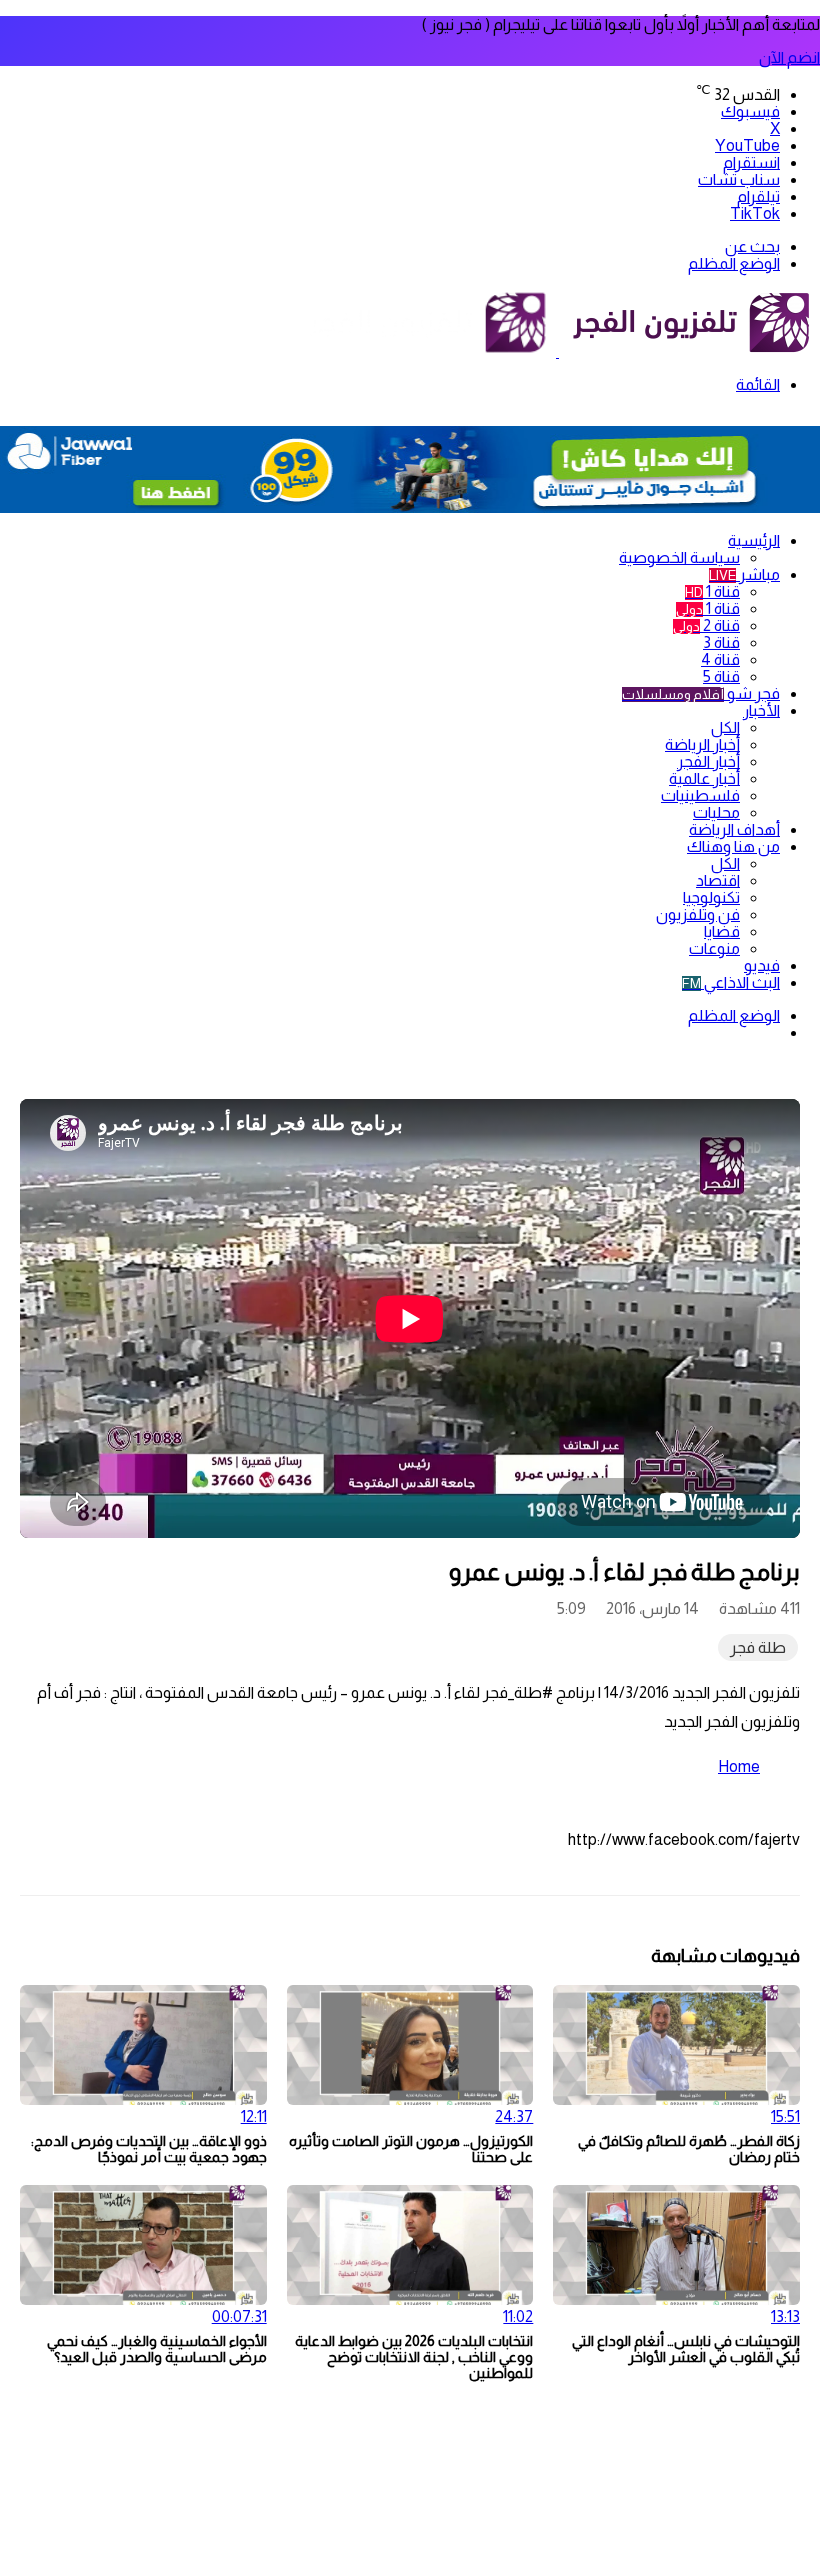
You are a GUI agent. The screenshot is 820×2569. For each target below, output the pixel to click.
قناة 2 (706, 625)
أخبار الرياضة (702, 744)
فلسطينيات (700, 795)
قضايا (722, 931)
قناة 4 (720, 659)
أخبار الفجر (708, 761)
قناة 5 (721, 676)
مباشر (744, 574)
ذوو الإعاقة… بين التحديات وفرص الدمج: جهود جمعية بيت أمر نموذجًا (149, 2149)
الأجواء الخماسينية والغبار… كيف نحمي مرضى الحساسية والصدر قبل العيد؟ (157, 2349)
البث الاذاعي (731, 982)
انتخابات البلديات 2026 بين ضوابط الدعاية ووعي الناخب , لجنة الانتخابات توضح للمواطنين (414, 2357)
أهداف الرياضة (734, 829)
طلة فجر (758, 1647)
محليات (716, 812)
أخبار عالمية (704, 778)
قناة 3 (721, 642)
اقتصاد (718, 880)
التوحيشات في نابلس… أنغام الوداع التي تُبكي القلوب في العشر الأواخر (686, 2349)
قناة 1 (712, 591)
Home (739, 1766)
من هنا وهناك (733, 846)
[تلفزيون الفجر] (557, 351)
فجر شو (701, 693)
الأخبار (761, 710)
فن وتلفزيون (698, 914)
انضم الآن (789, 57)
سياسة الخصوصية (679, 557)
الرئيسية (754, 540)
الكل (725, 727)
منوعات (714, 948)
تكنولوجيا (711, 897)
